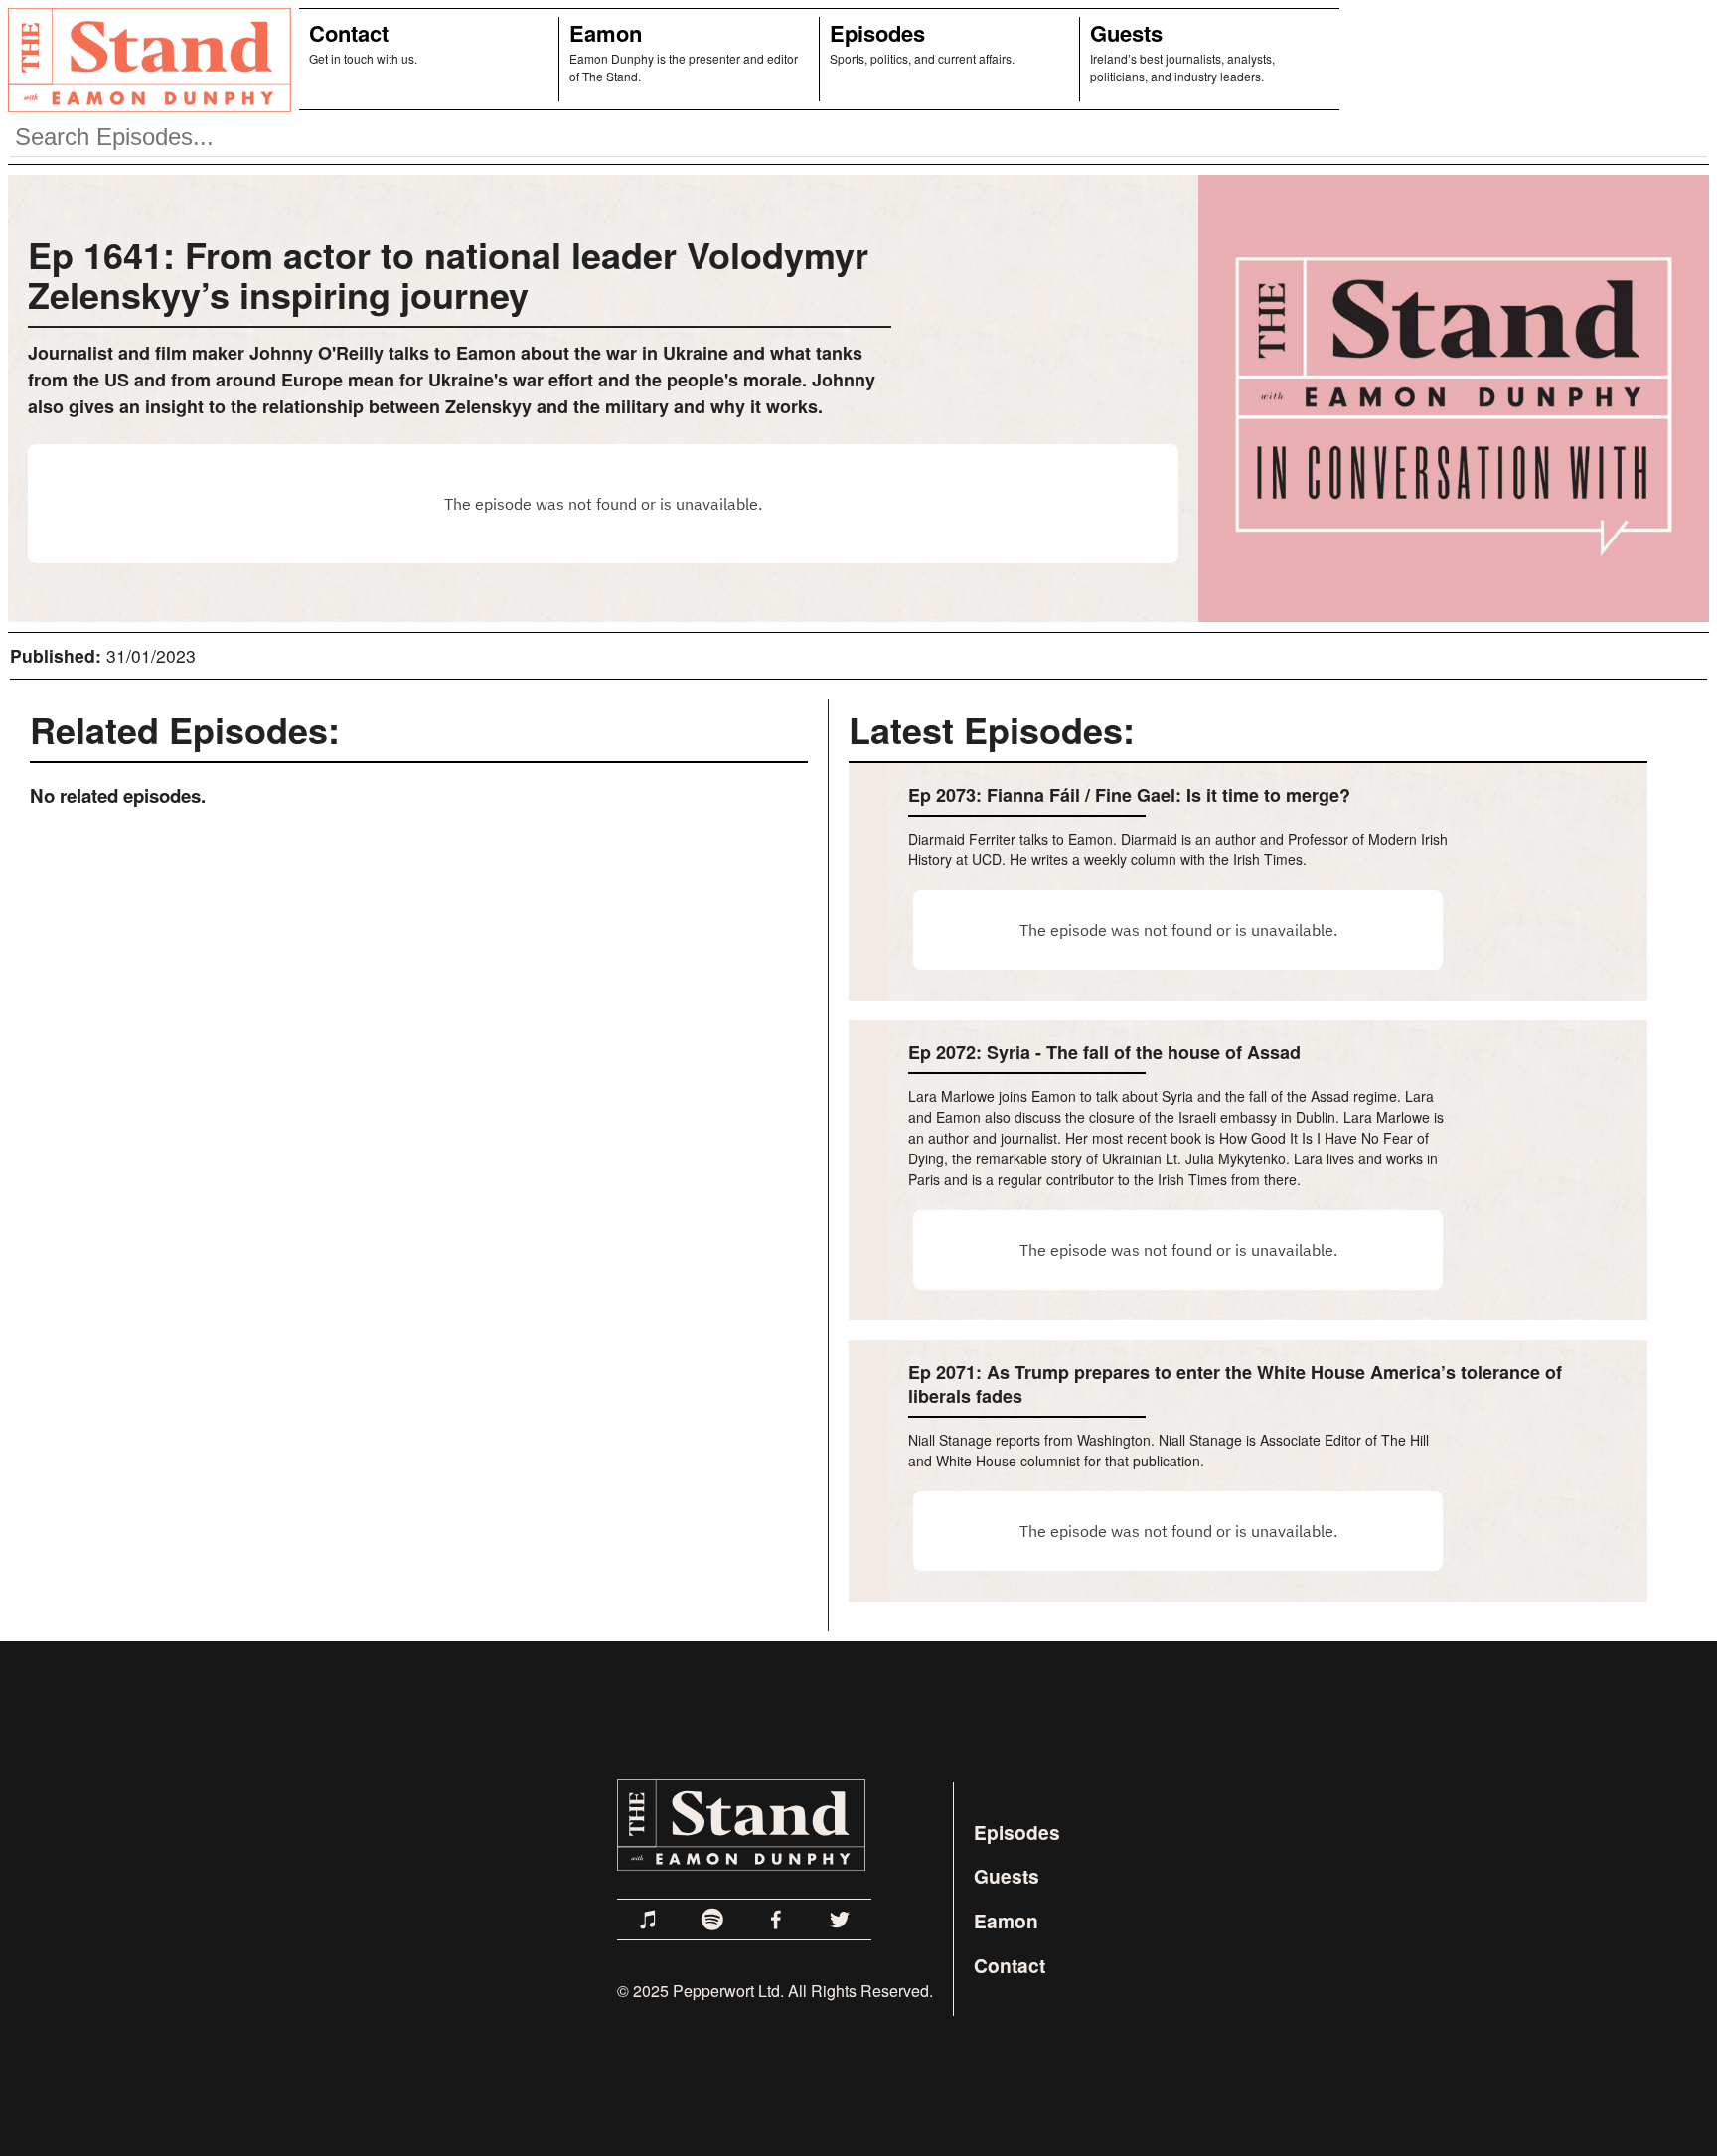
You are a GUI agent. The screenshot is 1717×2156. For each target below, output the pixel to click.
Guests (1126, 33)
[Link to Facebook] (776, 1920)
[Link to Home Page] (146, 59)
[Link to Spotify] (712, 1920)
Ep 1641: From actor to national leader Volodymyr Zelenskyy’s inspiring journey (448, 274)
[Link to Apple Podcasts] (649, 1920)
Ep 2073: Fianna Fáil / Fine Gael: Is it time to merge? (1129, 795)
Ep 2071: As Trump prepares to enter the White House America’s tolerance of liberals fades (1235, 1384)
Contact (349, 33)
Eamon (606, 33)
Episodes (877, 33)
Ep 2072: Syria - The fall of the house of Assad (1104, 1052)
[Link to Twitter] (840, 1920)
